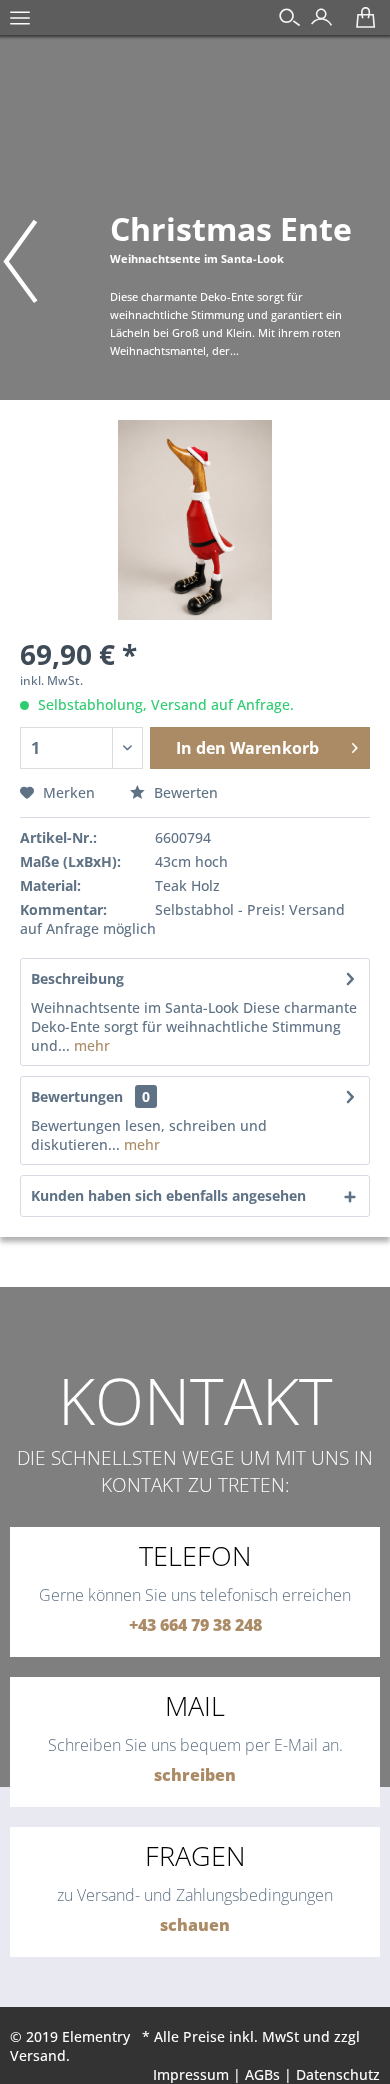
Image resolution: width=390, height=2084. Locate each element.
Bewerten (184, 792)
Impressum (191, 2074)
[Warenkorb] (360, 24)
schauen (195, 1925)
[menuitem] (20, 28)
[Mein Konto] (316, 24)
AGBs (262, 2074)
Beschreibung (77, 978)
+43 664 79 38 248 (195, 1625)
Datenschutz (338, 2074)
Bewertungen (77, 1096)
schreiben (195, 1775)
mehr (90, 1045)
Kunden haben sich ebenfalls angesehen (168, 1195)
